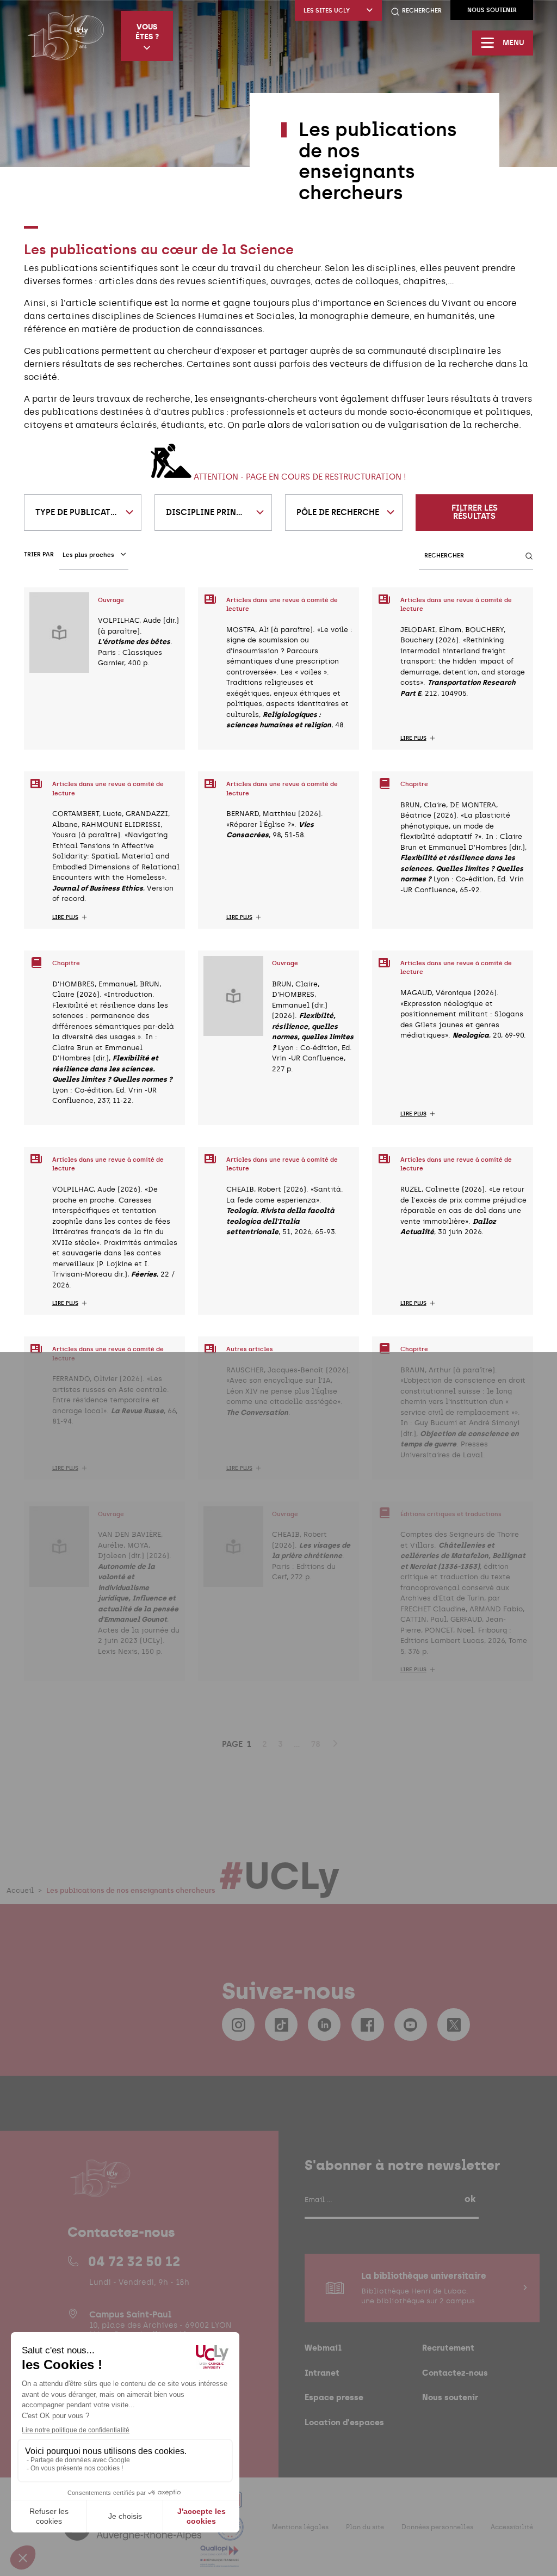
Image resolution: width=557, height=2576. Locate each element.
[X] (454, 2025)
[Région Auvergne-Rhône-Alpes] (134, 2534)
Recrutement (448, 2348)
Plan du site (365, 2527)
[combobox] (83, 513)
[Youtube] (411, 2025)
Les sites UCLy (327, 11)
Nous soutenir (492, 10)
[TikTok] (281, 2025)
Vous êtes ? (147, 32)
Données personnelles (437, 2527)
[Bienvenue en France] (230, 2534)
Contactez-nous (455, 2373)
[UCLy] (66, 36)
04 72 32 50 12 (134, 2261)
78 (316, 1744)
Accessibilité (512, 2527)
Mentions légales (300, 2527)
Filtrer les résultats (475, 512)
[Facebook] (368, 2025)
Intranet (322, 2373)
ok (470, 2199)
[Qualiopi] (219, 2560)
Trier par (39, 554)
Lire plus (413, 738)
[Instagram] (238, 2025)
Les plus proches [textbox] (88, 555)
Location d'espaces (344, 2422)
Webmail (323, 2348)
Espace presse (334, 2397)
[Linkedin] (324, 2025)
